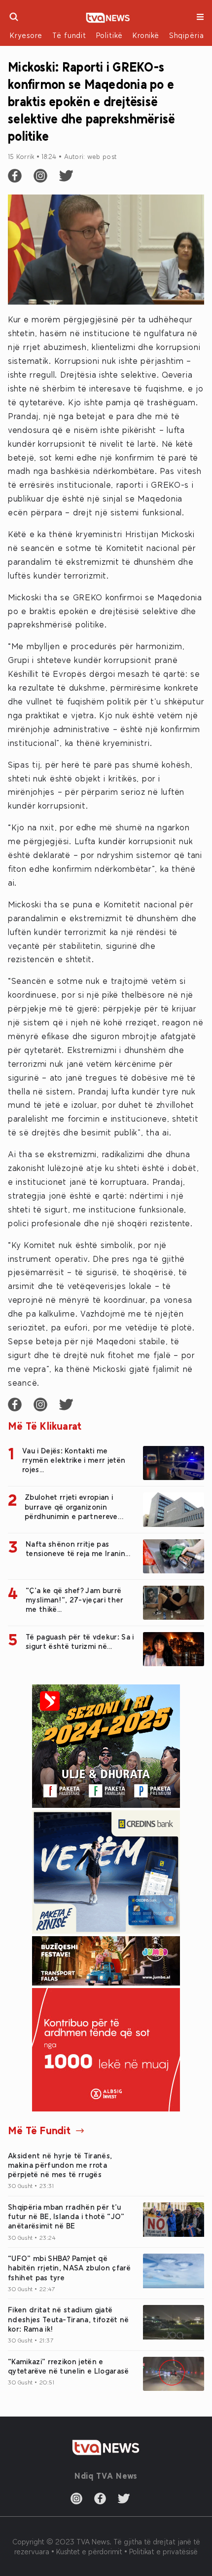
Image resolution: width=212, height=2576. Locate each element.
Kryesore (26, 35)
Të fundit (69, 35)
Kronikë (146, 35)
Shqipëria (187, 35)
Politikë (109, 35)
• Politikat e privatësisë (161, 2551)
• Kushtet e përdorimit (88, 2551)
